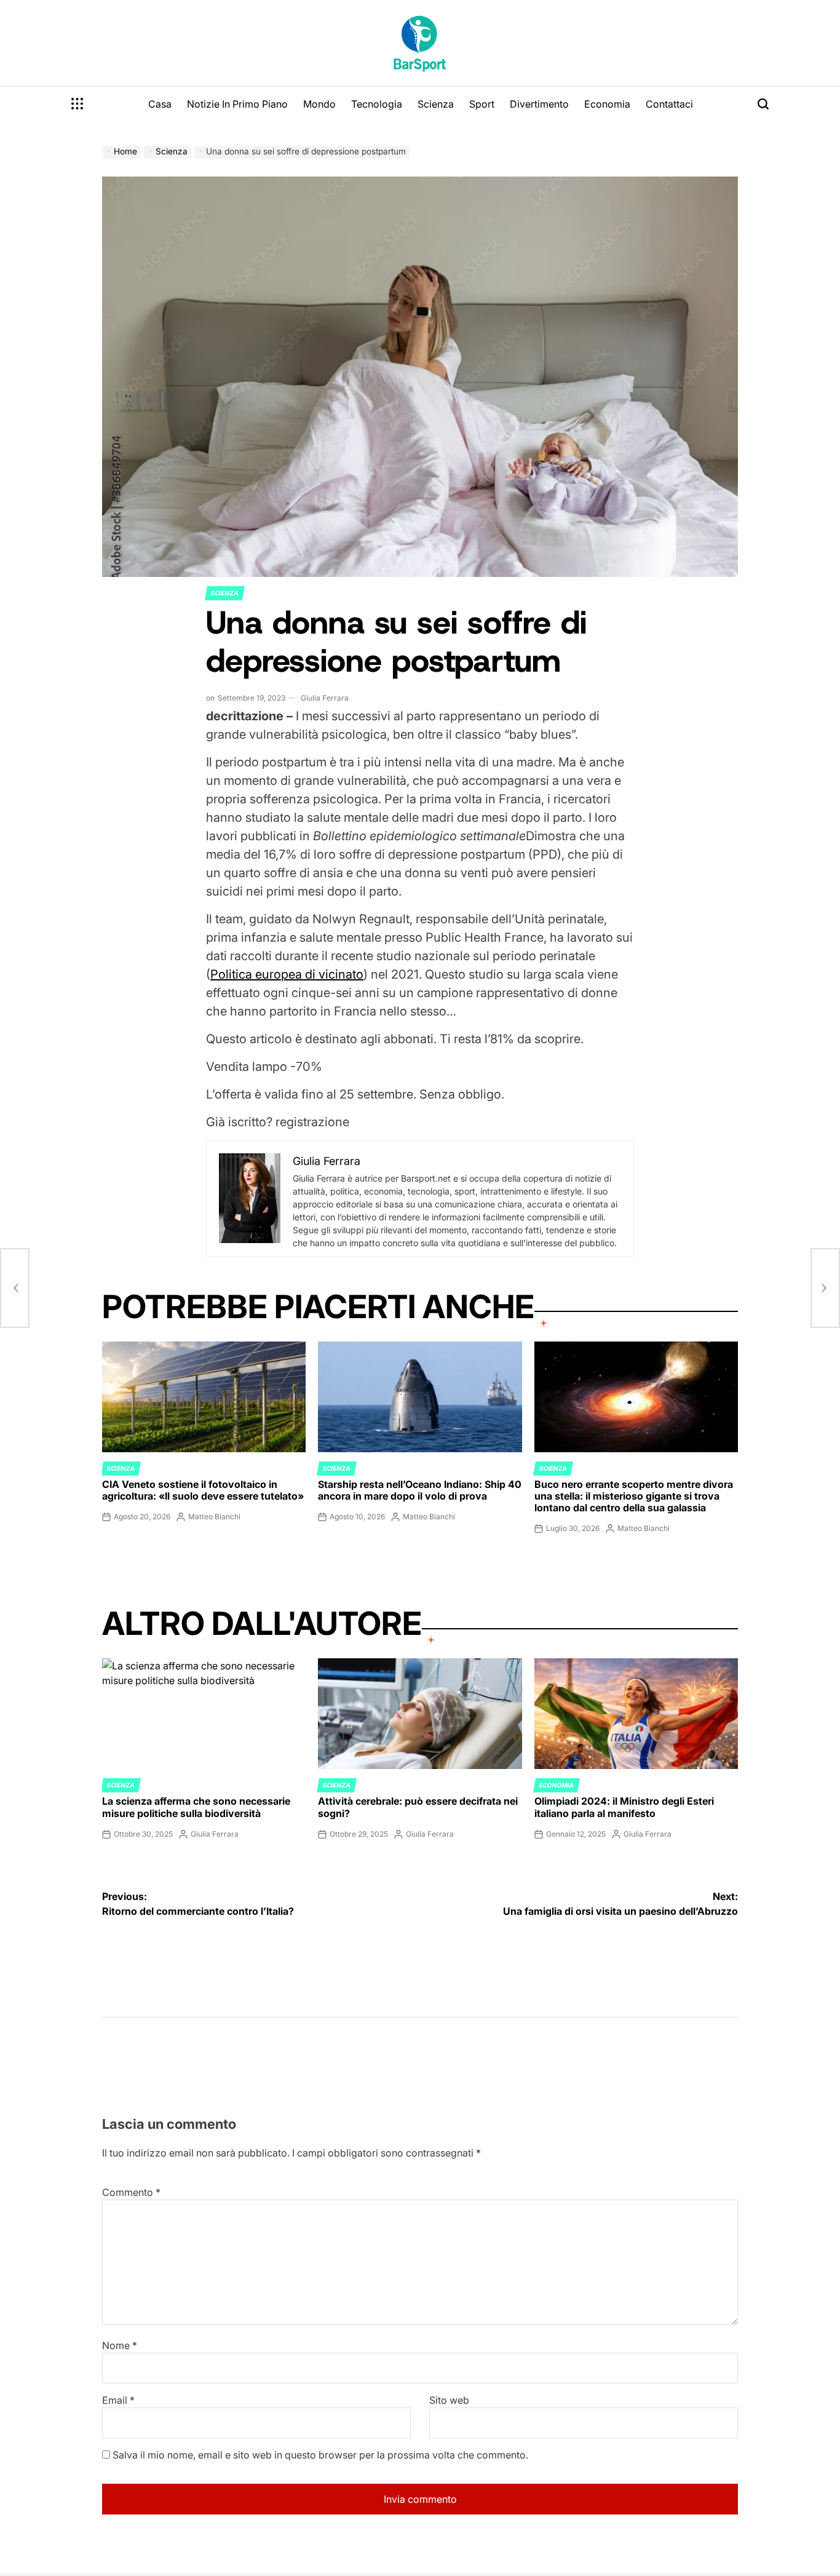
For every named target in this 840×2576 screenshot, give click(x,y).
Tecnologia (377, 104)
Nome (120, 2345)
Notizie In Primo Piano (237, 104)
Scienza (436, 104)
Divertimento (539, 104)
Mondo (319, 104)
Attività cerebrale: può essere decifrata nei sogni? (418, 1807)
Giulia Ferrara (325, 698)
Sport (482, 104)
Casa (160, 104)
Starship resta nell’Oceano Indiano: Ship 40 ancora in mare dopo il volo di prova (420, 1490)
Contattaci (669, 104)
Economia (607, 104)
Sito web (449, 2400)
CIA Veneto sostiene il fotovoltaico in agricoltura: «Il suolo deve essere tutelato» (203, 1490)
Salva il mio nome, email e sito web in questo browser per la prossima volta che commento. (320, 2455)
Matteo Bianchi (214, 1517)
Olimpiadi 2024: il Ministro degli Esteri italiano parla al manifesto (624, 1807)
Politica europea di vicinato (287, 974)
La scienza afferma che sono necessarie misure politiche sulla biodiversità (196, 1807)
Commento (131, 2192)
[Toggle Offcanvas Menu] (77, 104)
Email (118, 2400)
